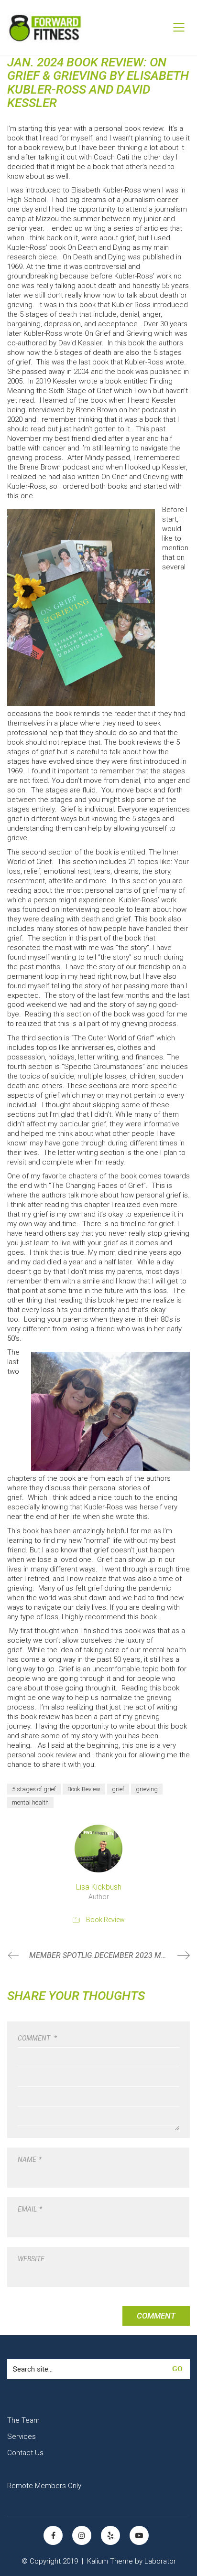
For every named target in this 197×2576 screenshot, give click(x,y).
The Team (23, 2420)
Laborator (160, 2561)
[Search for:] (98, 2369)
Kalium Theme (110, 2561)
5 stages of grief (34, 1789)
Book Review (84, 1789)
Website (31, 2259)
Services (22, 2437)
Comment (37, 2038)
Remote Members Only (44, 2486)
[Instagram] (82, 2535)
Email (30, 2209)
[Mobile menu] (179, 27)
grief (118, 1789)
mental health (30, 1802)
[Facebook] (53, 2535)
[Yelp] (110, 2535)
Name (30, 2159)
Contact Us (25, 2453)
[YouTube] (139, 2535)
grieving (147, 1789)
